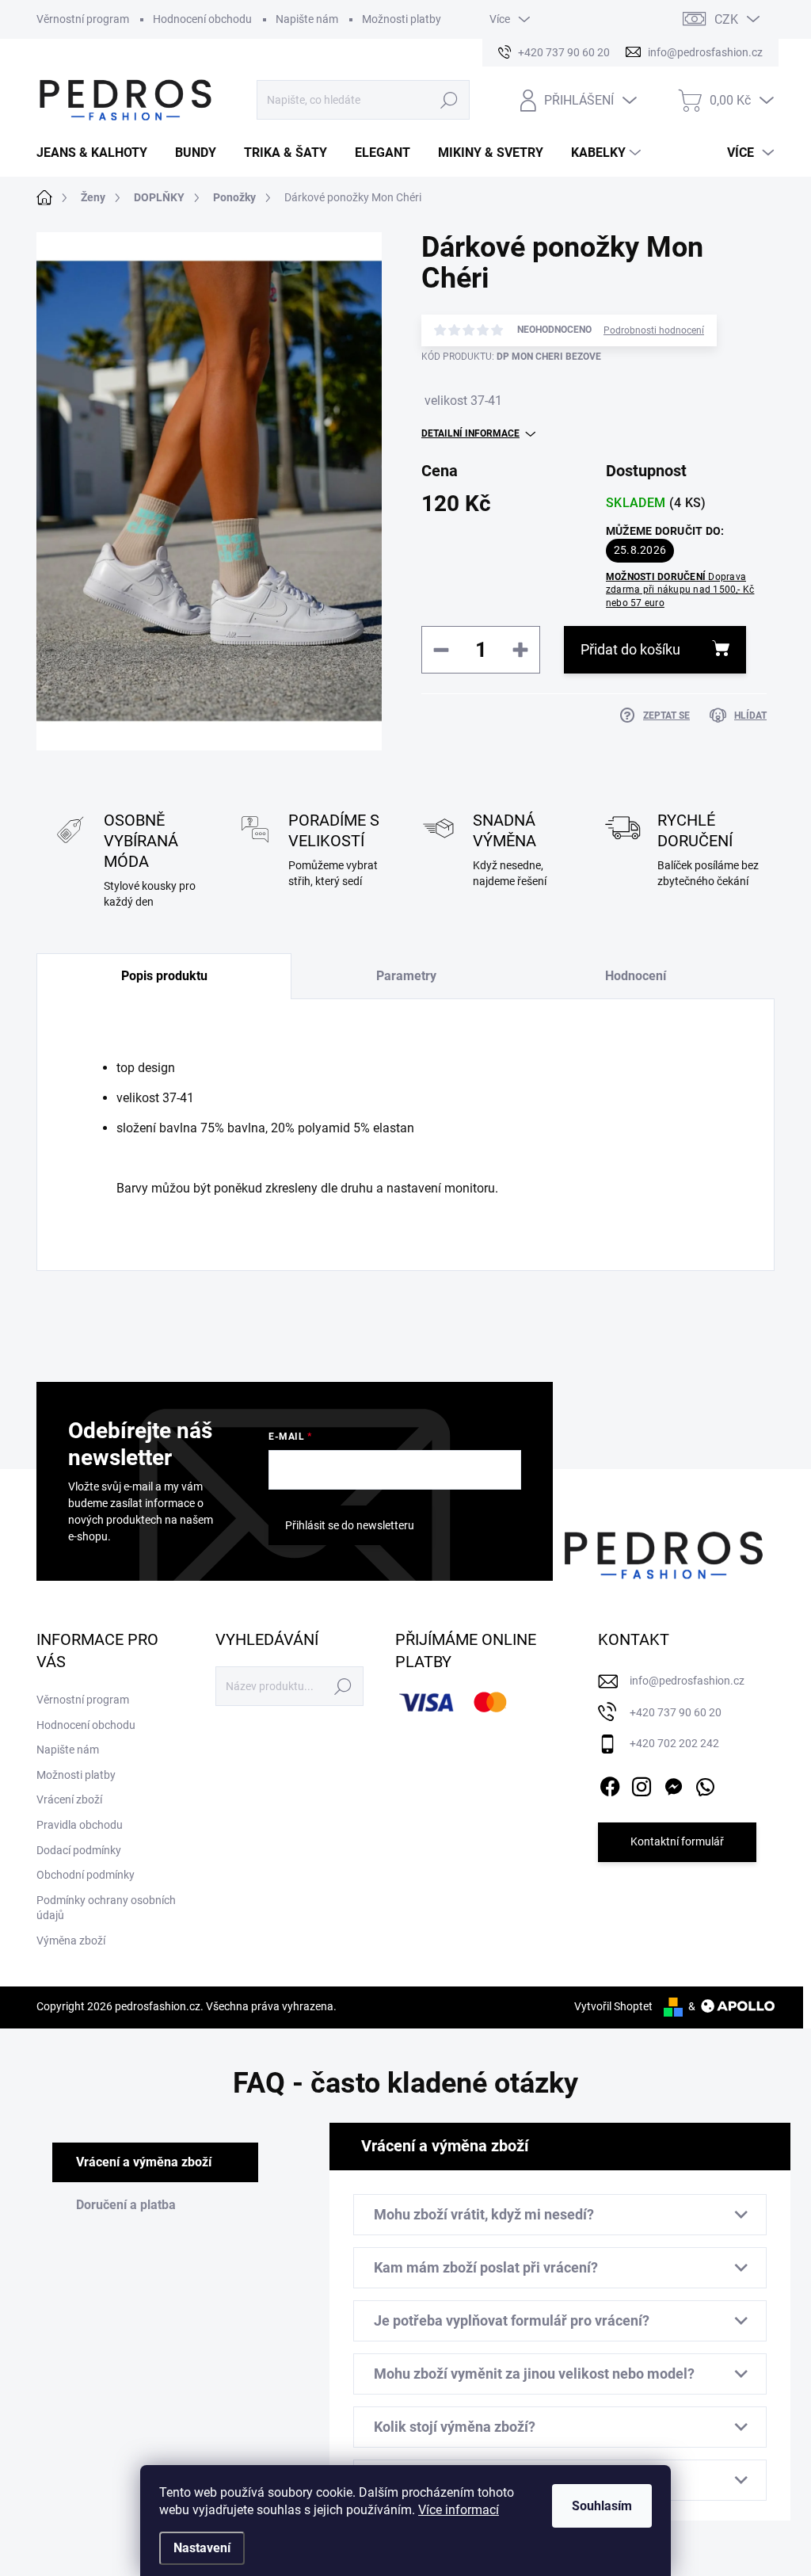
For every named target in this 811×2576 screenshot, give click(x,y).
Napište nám (307, 19)
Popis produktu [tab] (164, 976)
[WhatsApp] (705, 1784)
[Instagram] (642, 1784)
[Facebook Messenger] (673, 1784)
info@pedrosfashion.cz (687, 1681)
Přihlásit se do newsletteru (350, 1525)
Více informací (459, 2510)
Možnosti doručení (680, 590)
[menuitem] (98, 153)
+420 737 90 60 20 (676, 1712)
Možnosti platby (402, 19)
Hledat (449, 100)
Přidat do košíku (630, 649)
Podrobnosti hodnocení (654, 330)
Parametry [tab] (406, 976)
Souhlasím (602, 2506)
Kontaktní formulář (677, 1841)
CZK (726, 19)
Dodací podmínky (79, 1850)
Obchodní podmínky (86, 1875)
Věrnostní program (83, 19)
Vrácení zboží (69, 1799)
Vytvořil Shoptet (613, 2006)
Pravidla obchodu (80, 1825)
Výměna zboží (71, 1941)
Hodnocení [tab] (636, 976)
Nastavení (202, 2548)
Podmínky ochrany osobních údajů (106, 1908)
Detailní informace (470, 433)
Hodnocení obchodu (202, 19)
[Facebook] (610, 1784)
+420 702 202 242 (674, 1743)
